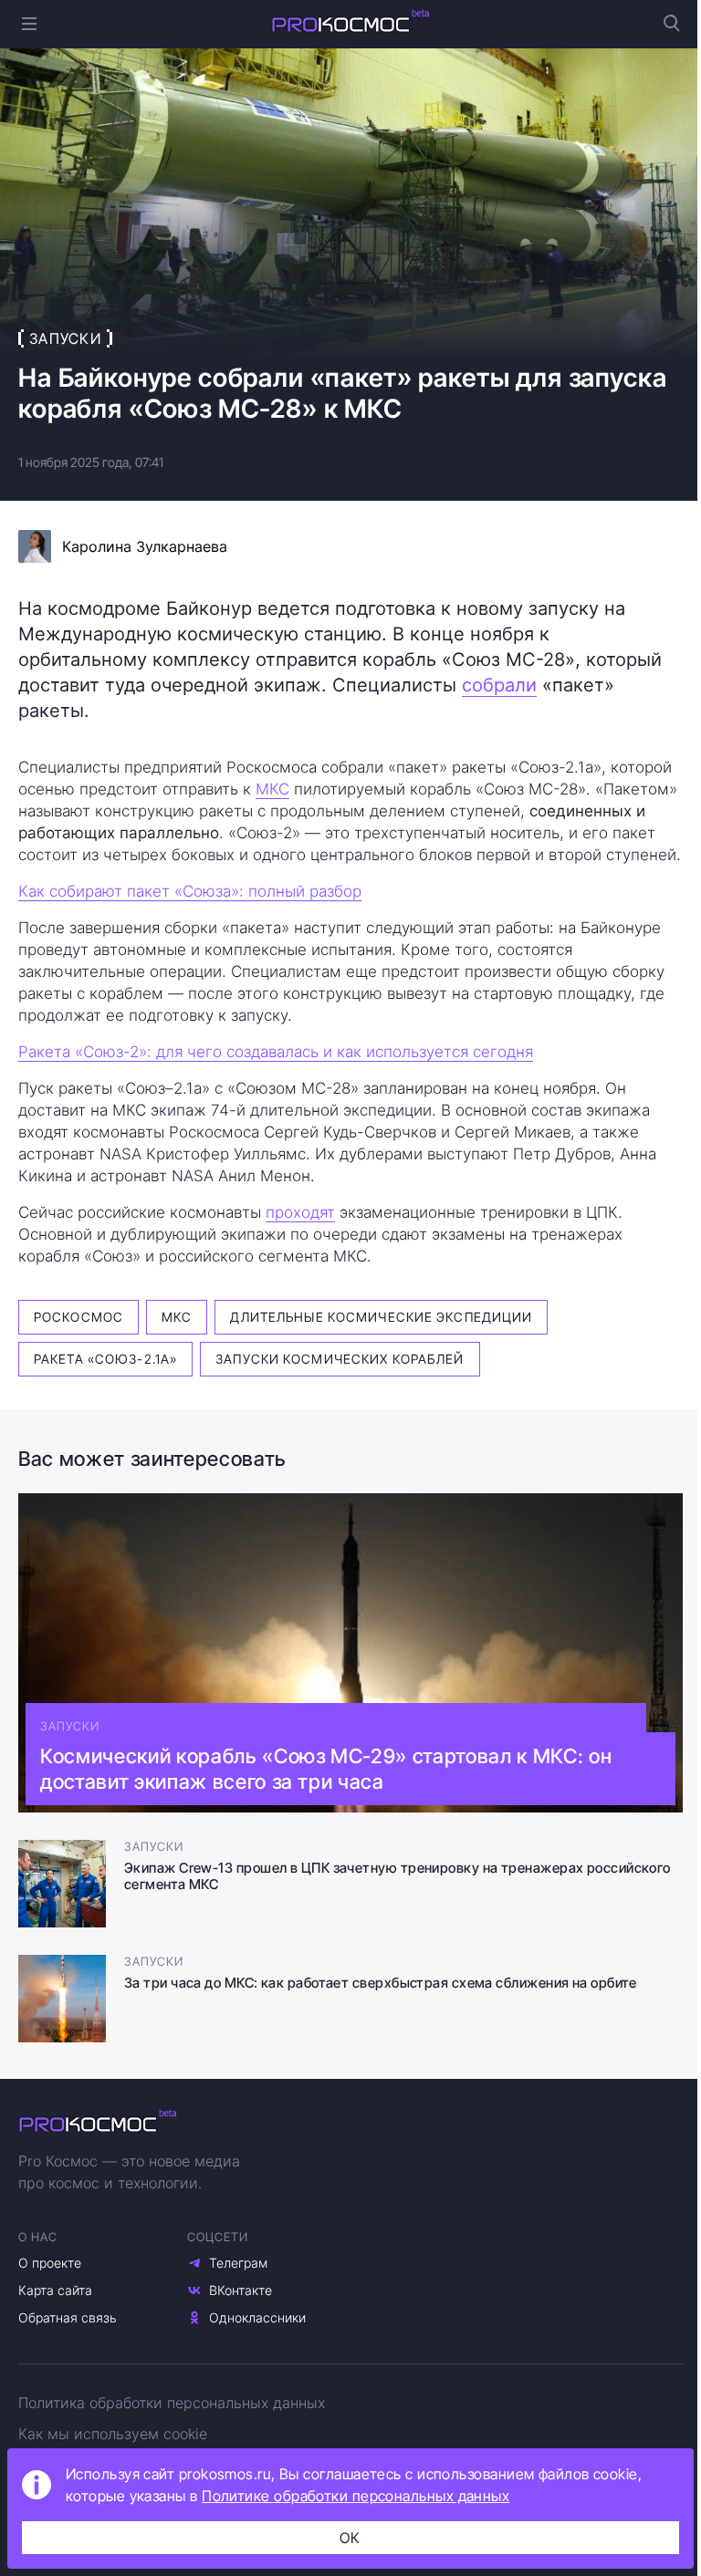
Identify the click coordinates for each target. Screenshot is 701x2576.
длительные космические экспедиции (381, 1317)
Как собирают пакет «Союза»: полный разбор (190, 891)
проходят (300, 1212)
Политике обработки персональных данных (356, 2496)
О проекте (50, 2263)
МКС (272, 789)
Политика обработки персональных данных (172, 2403)
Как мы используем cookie (113, 2434)
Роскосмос (78, 1317)
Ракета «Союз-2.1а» (105, 1359)
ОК (350, 2538)
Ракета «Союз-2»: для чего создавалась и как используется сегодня (276, 1052)
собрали (499, 685)
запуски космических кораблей (340, 1359)
